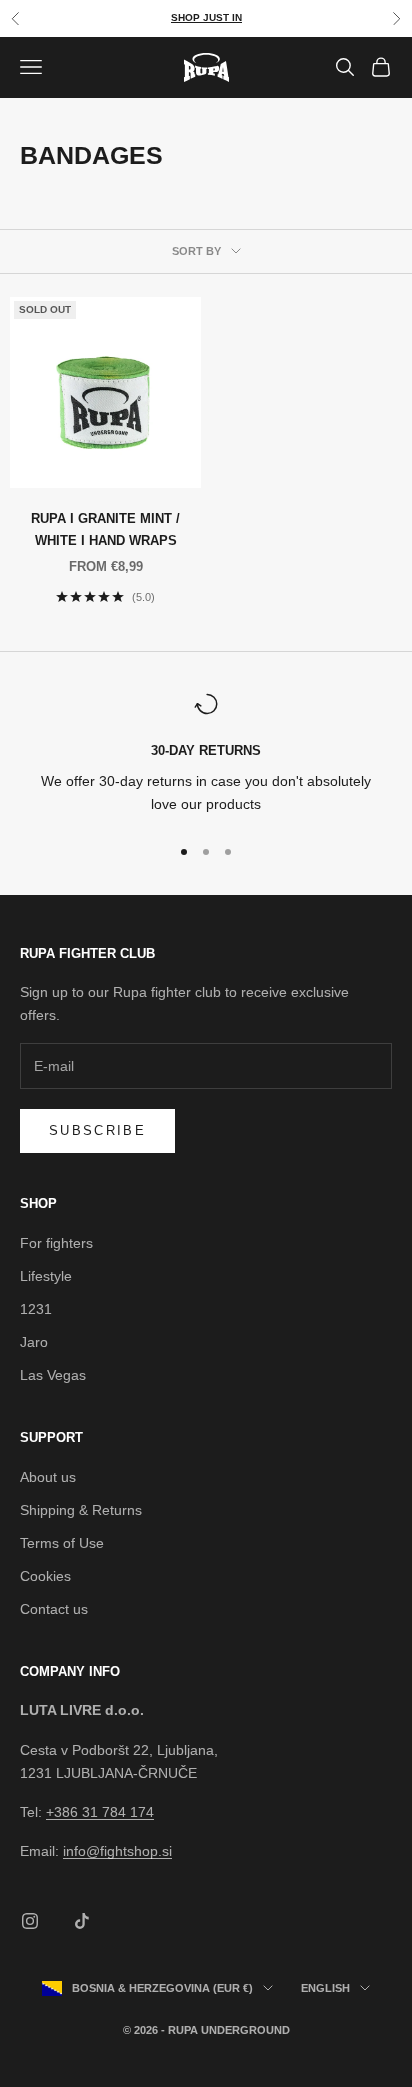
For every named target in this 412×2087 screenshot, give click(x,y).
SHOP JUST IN (206, 17)
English (325, 1988)
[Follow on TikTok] (82, 1921)
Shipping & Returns (81, 1510)
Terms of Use (62, 1543)
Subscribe (97, 1130)
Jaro (34, 1342)
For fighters (56, 1243)
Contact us (54, 1609)
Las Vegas (53, 1375)
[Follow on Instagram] (30, 1921)
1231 (36, 1309)
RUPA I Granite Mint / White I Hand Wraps (105, 529)
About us (48, 1477)
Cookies (45, 1576)
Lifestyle (46, 1276)
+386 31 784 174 (100, 1812)
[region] (206, 754)
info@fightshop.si (117, 1851)
